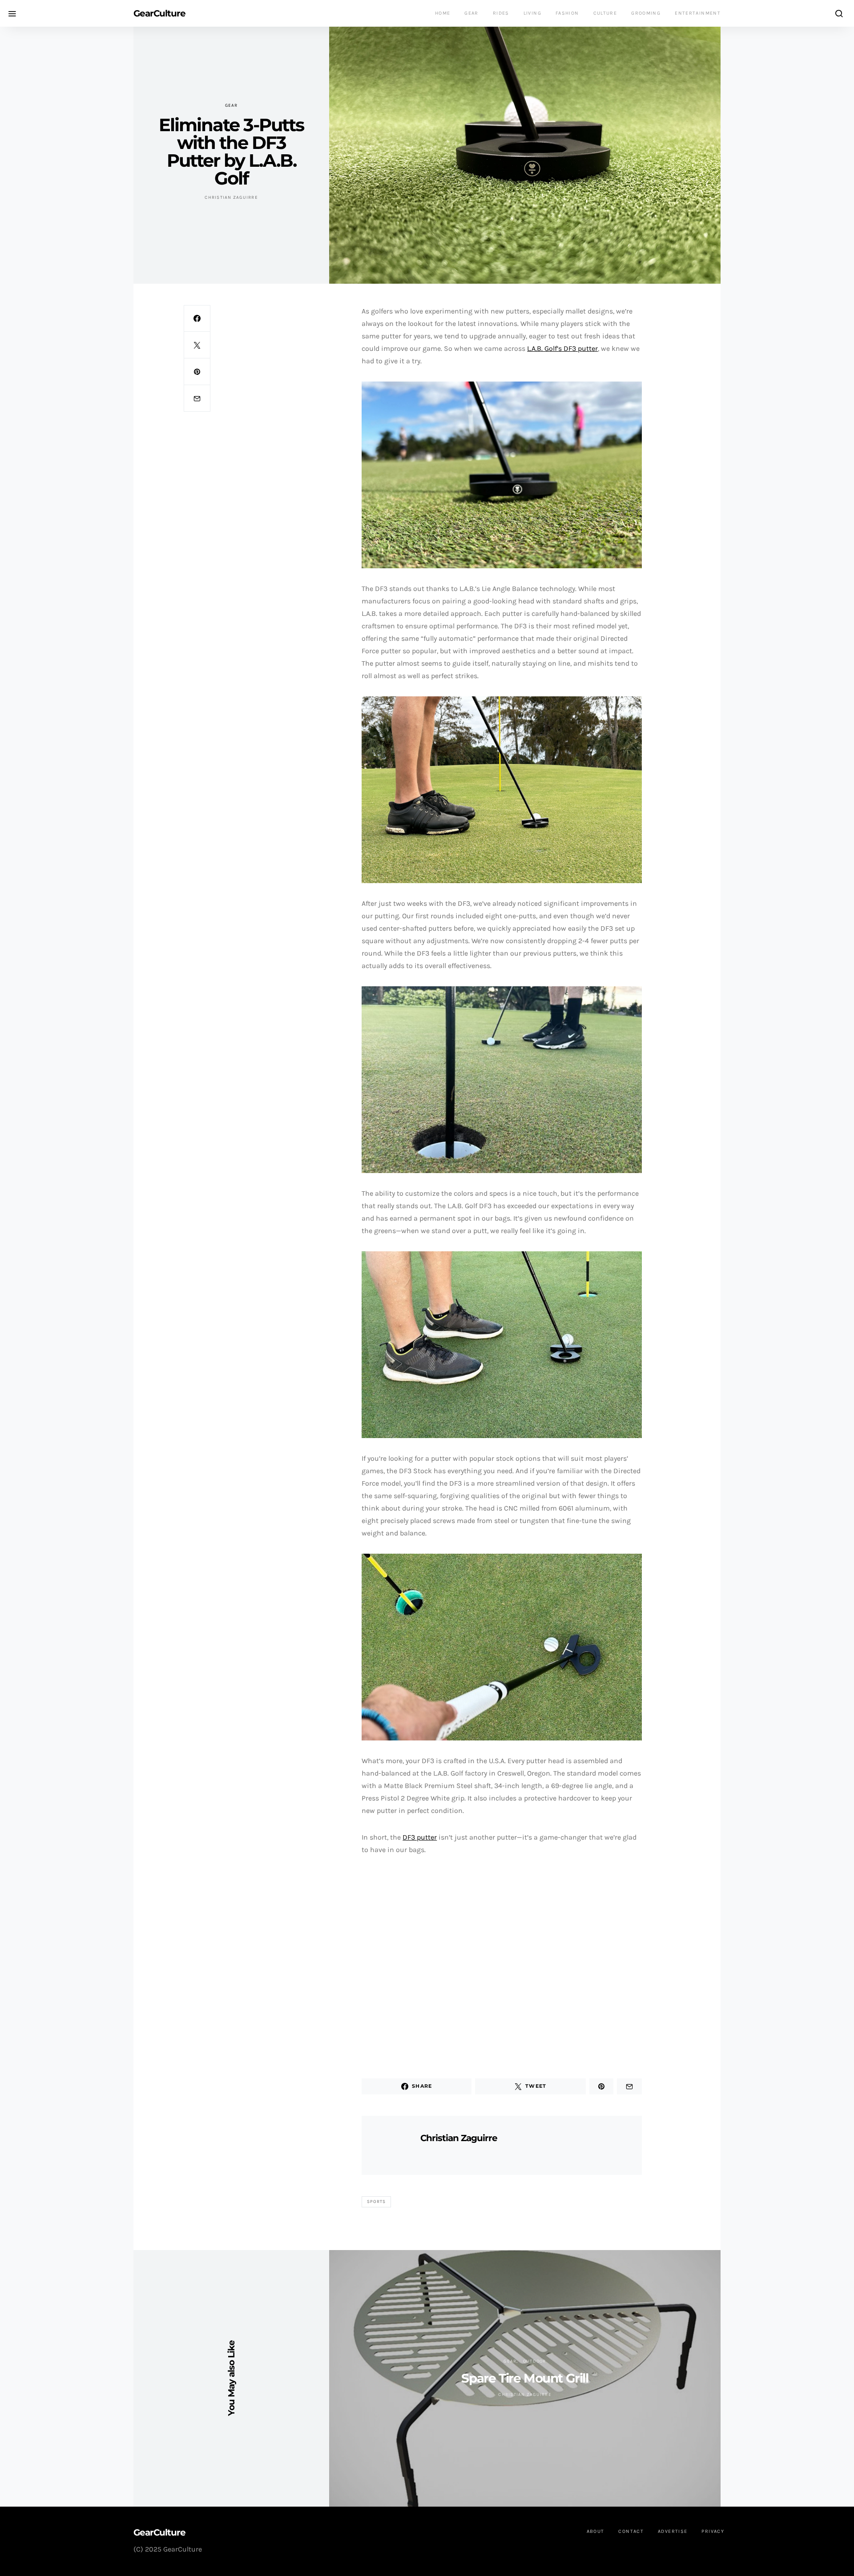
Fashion (567, 13)
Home (443, 13)
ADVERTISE (673, 2531)
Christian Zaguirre (231, 197)
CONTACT (631, 2531)
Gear (471, 13)
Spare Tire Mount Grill (525, 2378)
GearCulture (159, 13)
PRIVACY (713, 2531)
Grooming (646, 13)
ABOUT (596, 2531)
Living (532, 13)
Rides (501, 13)
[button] (370, 1964)
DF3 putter (420, 1837)
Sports (377, 2202)
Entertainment (698, 13)
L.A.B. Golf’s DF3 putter (562, 348)
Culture (605, 13)
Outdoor (535, 2361)
